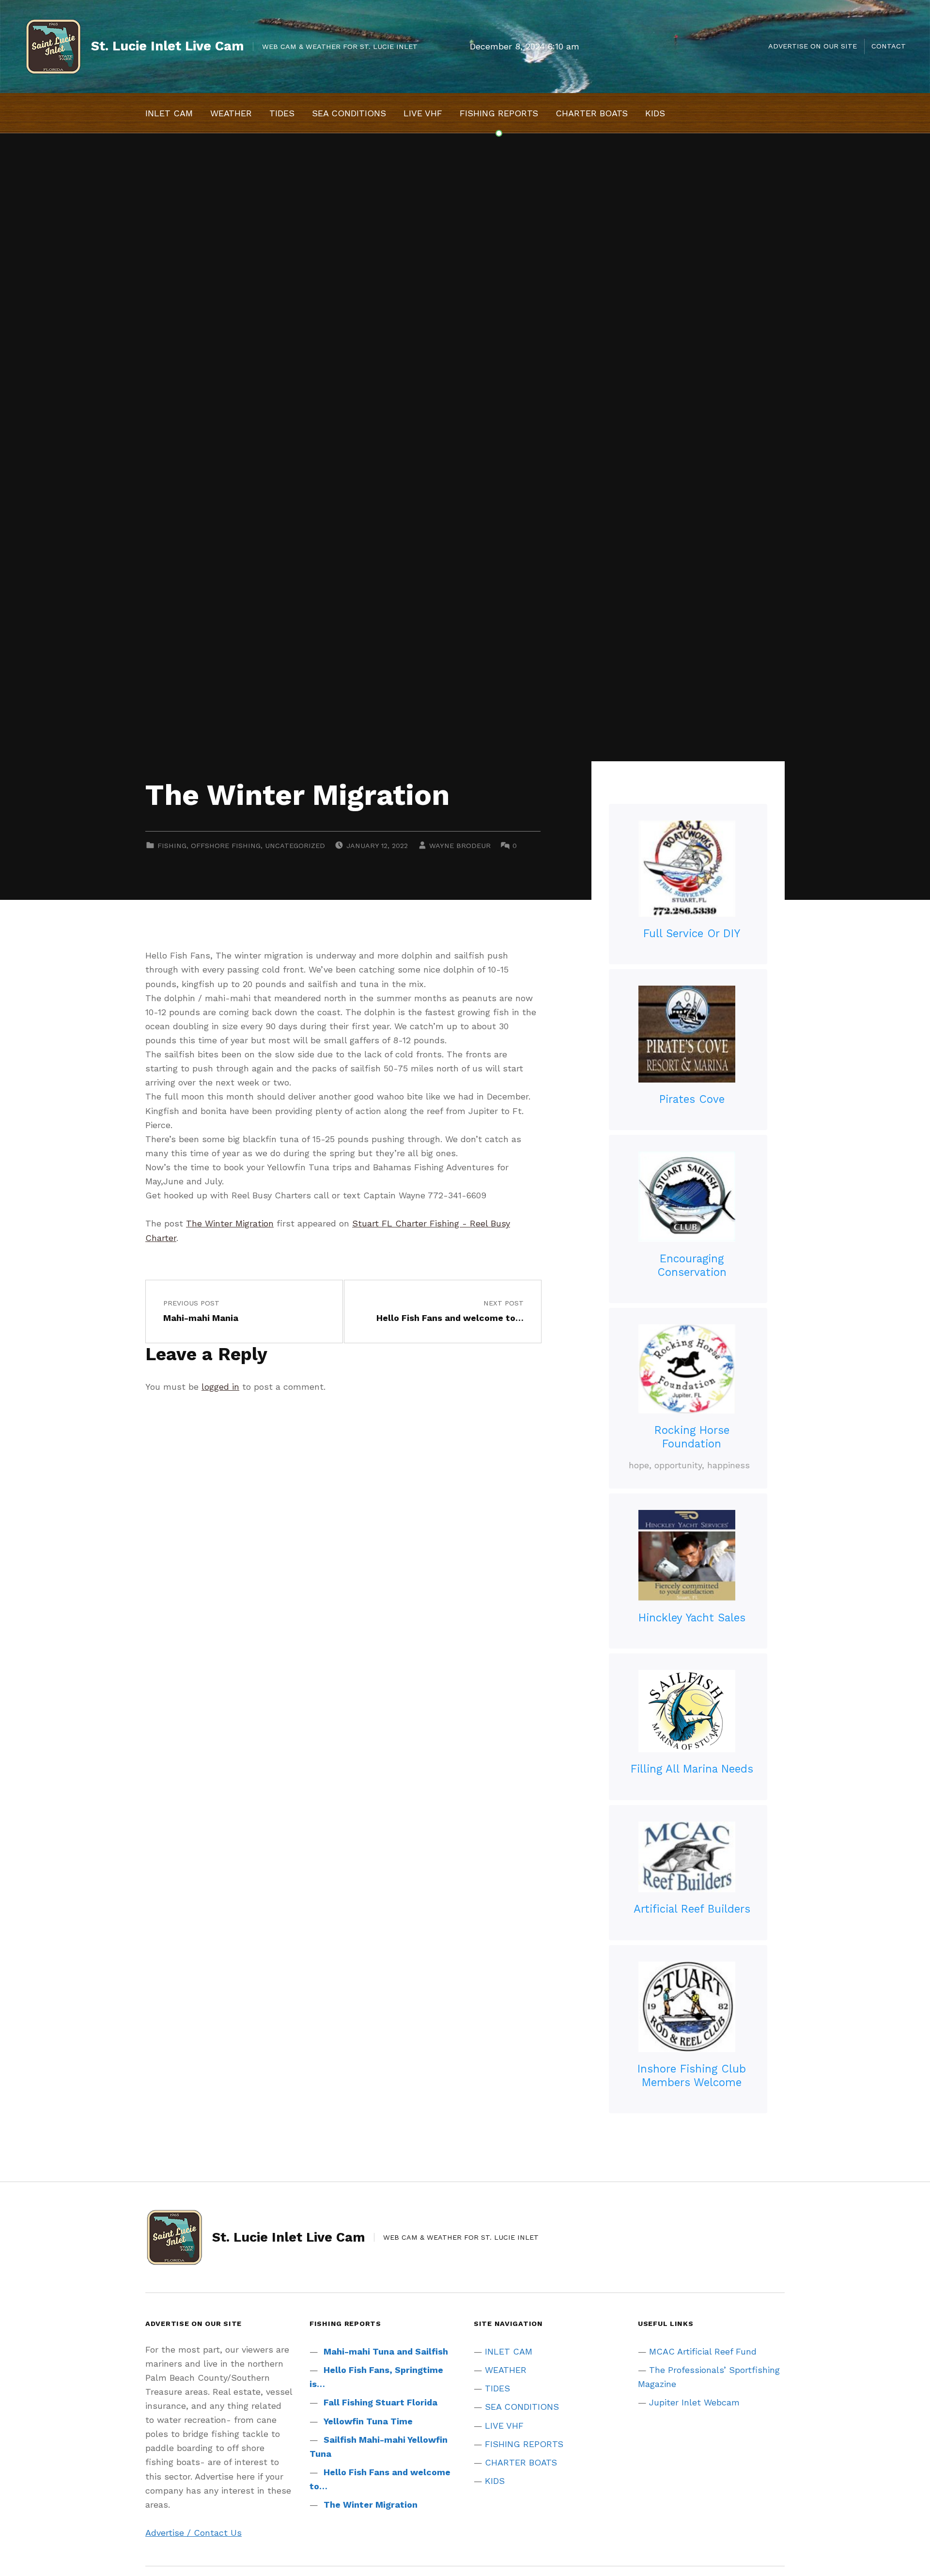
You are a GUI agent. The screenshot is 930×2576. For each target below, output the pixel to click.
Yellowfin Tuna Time (368, 2421)
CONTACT (889, 46)
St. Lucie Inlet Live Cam (168, 46)
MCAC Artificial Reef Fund (703, 2351)
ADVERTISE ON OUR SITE (813, 46)
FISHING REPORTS (499, 113)
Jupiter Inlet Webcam (694, 2402)
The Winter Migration (230, 1223)
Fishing (172, 846)
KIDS (655, 113)
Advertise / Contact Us (194, 2533)
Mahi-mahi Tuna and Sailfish (386, 2351)
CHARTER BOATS (592, 113)
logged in (220, 1387)
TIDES (282, 113)
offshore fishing (226, 846)
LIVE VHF (423, 113)
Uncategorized (295, 846)
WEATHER (231, 113)
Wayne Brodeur (460, 846)
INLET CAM (169, 113)
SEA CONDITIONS (349, 113)
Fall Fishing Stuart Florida (380, 2402)
